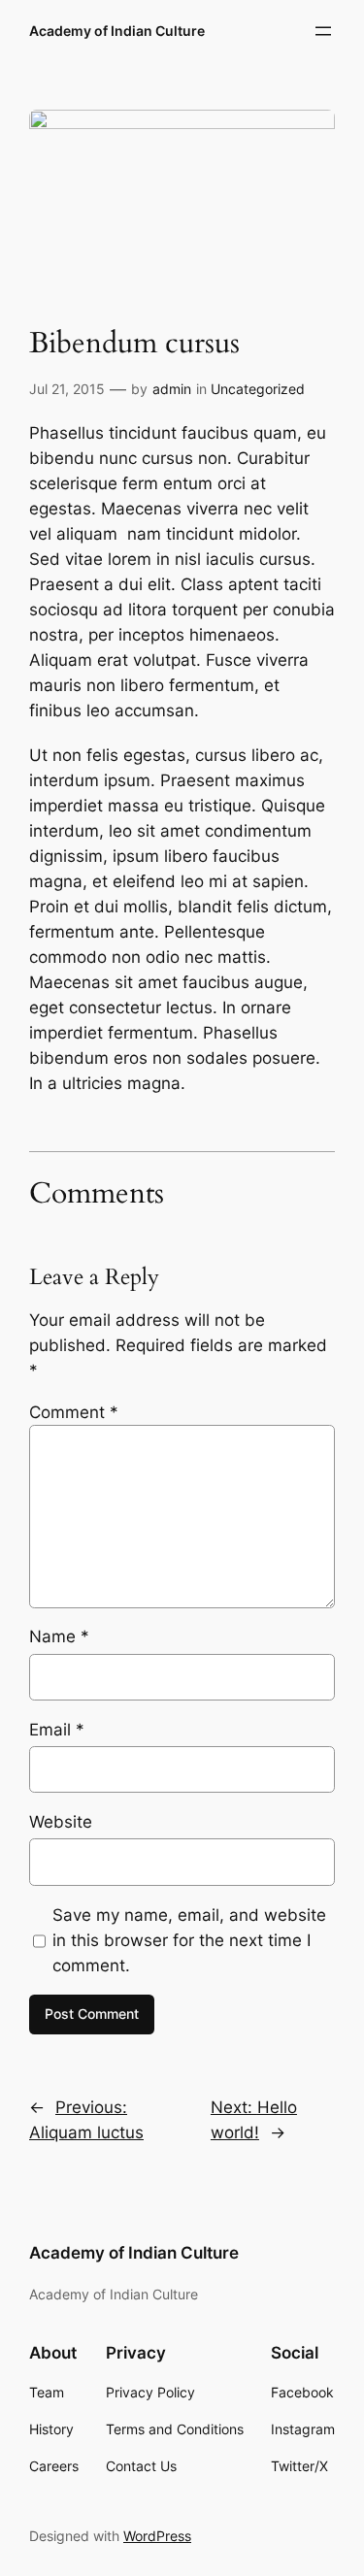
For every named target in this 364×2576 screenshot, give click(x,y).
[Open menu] (323, 31)
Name (59, 1636)
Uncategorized (258, 389)
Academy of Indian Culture (117, 31)
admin (172, 389)
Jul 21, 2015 (67, 389)
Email (57, 1730)
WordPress (157, 2536)
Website (61, 1822)
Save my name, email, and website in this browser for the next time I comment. (189, 1940)
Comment (74, 1412)
